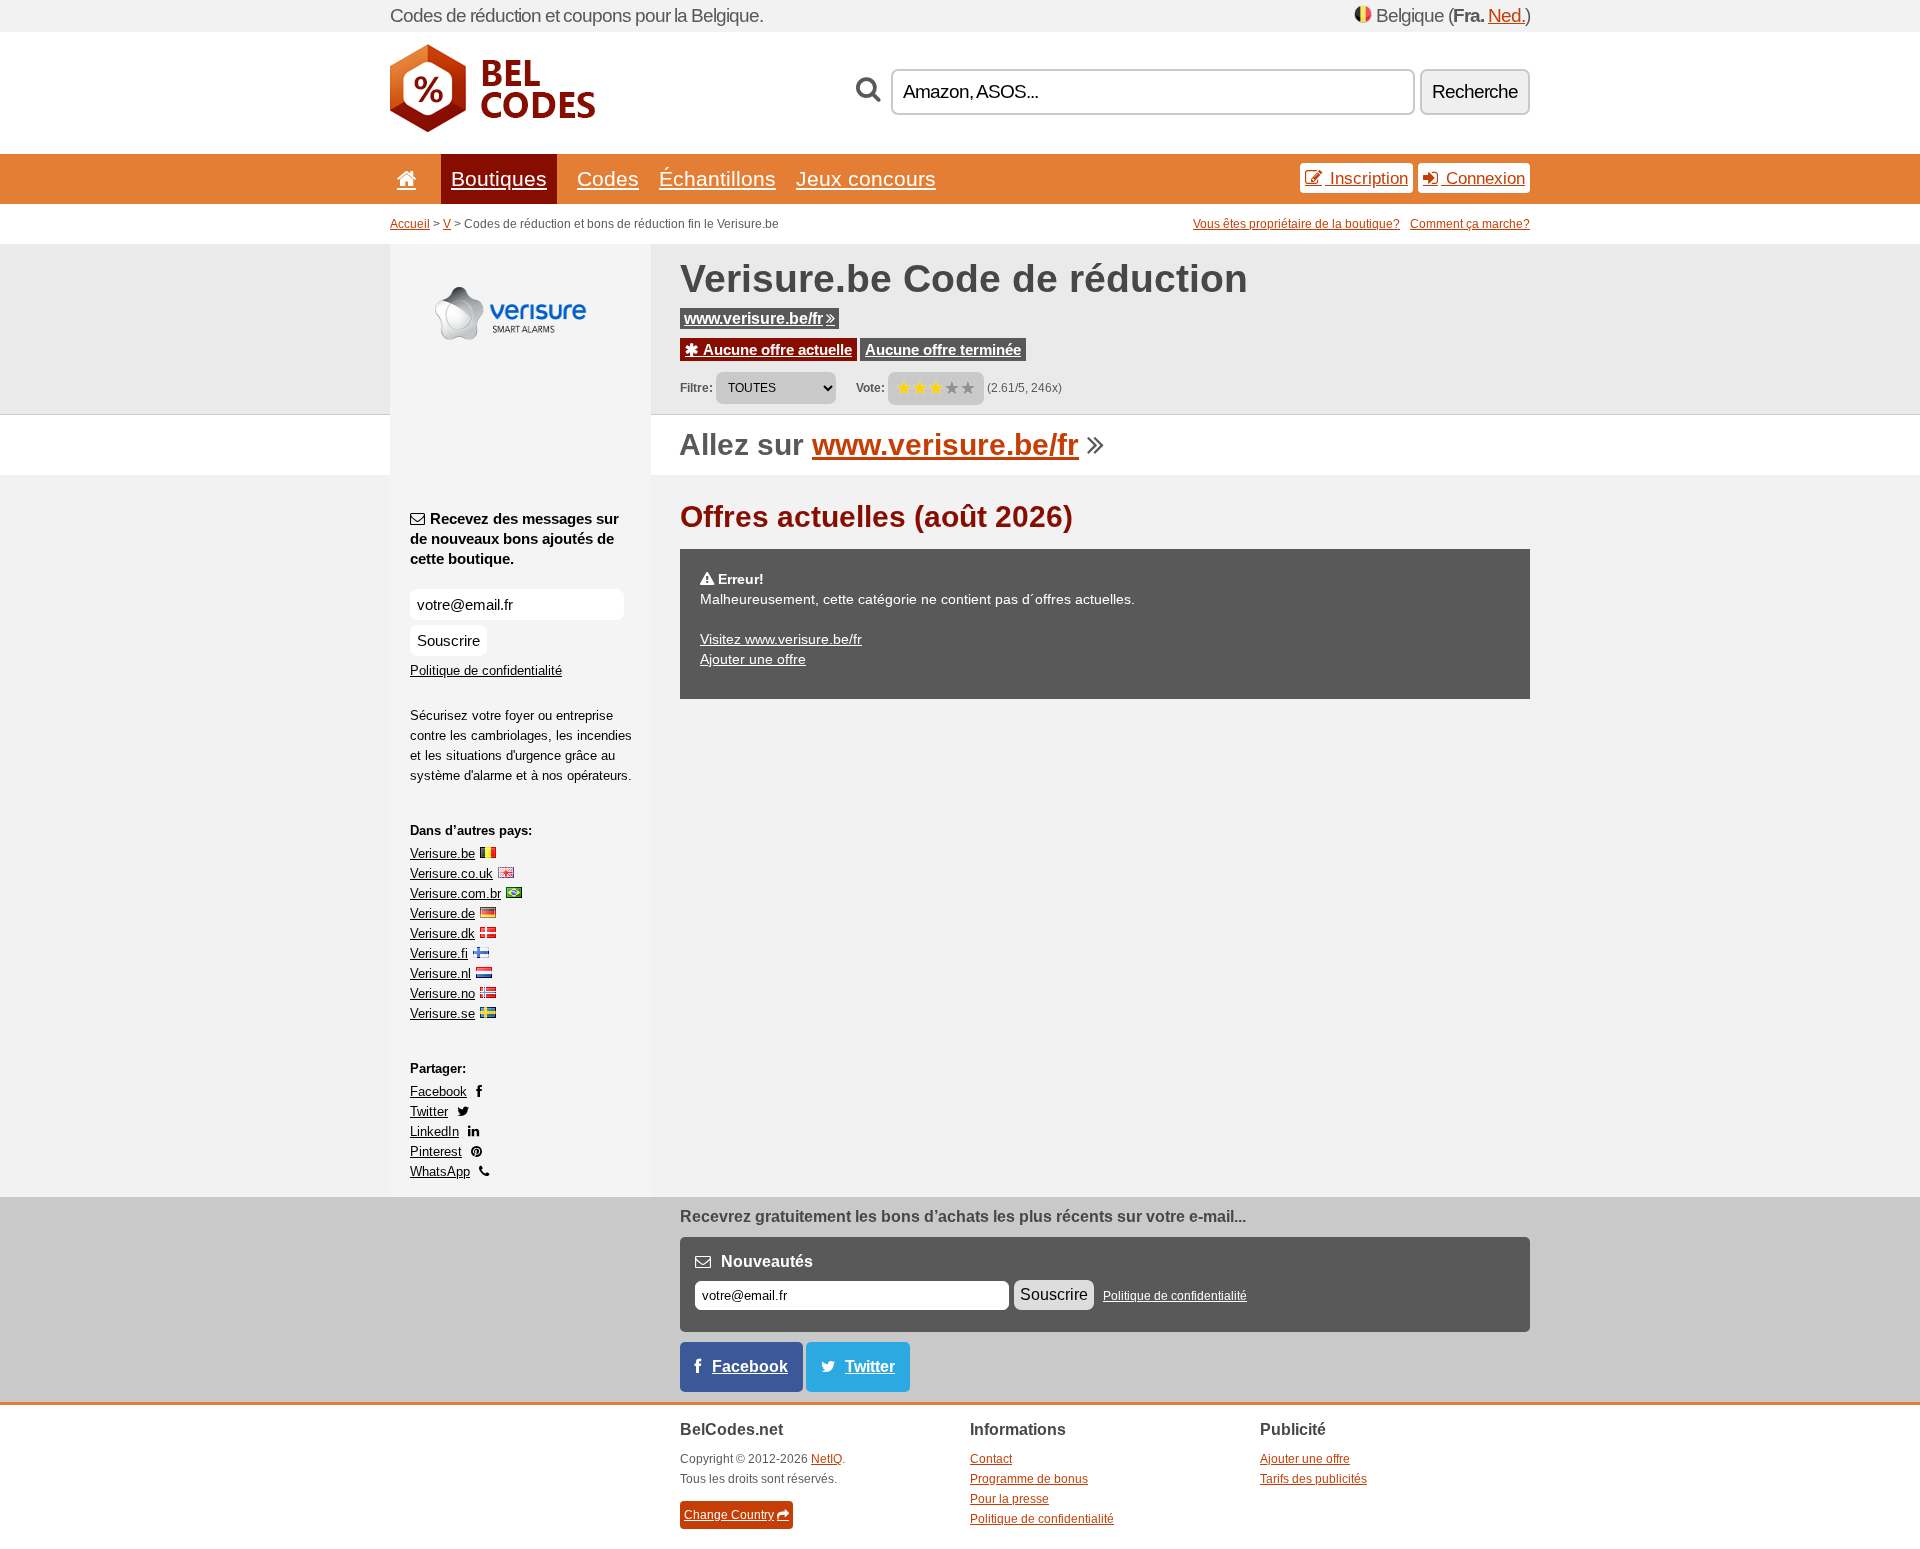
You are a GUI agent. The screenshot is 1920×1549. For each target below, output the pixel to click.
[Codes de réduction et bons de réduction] (492, 128)
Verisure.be (442, 853)
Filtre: (696, 388)
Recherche (1475, 91)
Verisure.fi (439, 953)
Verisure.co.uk (451, 873)
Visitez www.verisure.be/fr (781, 639)
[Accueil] (403, 178)
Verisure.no (442, 993)
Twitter (429, 1111)
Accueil (410, 224)
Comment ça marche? (1470, 224)
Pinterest (436, 1151)
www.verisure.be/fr (753, 318)
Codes (608, 178)
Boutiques (499, 178)
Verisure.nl (440, 973)
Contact (991, 1459)
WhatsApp (440, 1171)
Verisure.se (442, 1013)
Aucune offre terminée (943, 349)
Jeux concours (866, 178)
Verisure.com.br (455, 893)
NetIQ (826, 1459)
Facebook (438, 1091)
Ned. (1506, 15)
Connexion (1483, 178)
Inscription (1366, 178)
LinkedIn (434, 1131)
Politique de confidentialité (486, 670)
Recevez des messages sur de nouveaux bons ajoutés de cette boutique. (514, 538)
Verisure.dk (442, 933)
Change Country (729, 1515)
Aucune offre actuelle (775, 349)
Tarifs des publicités (1313, 1479)
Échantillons (717, 178)
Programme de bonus (1029, 1479)
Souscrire (448, 640)
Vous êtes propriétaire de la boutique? (1296, 224)
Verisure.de (442, 913)
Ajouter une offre (753, 659)
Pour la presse (1009, 1499)
